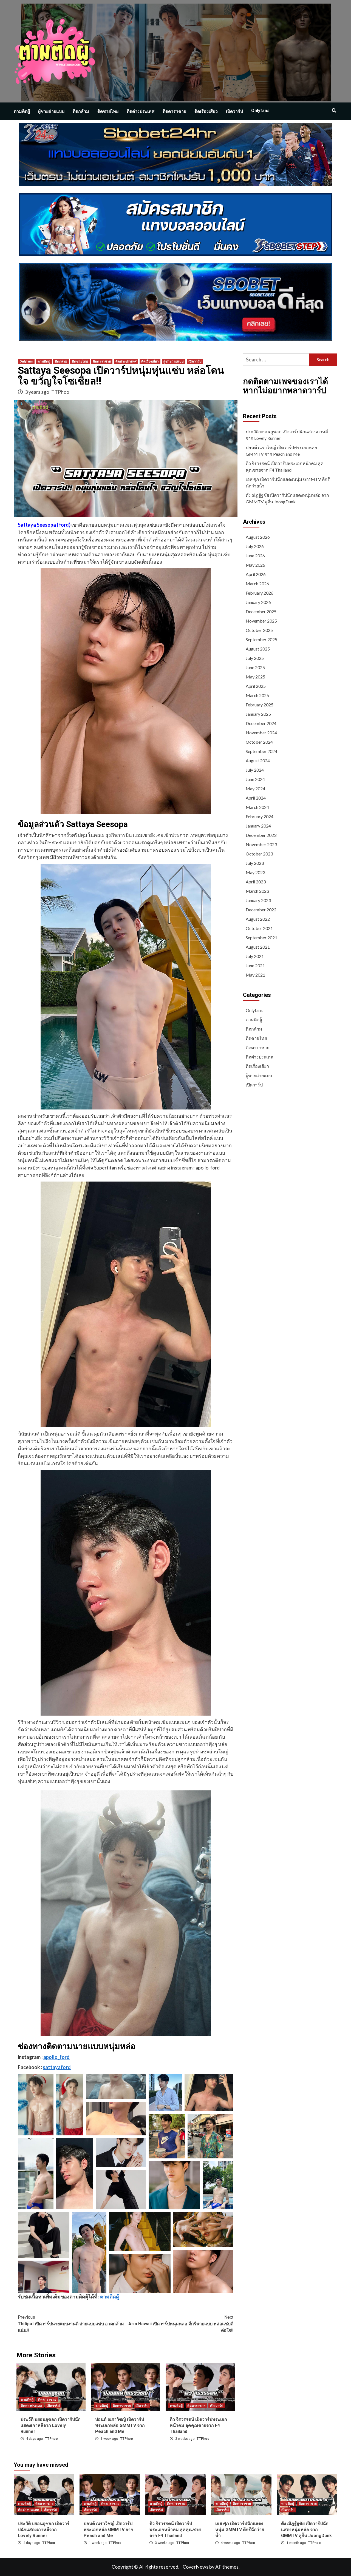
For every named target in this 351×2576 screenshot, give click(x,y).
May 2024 (255, 788)
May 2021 (255, 975)
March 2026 (257, 584)
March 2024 (257, 807)
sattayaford (57, 2067)
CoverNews (196, 2567)
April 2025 (256, 686)
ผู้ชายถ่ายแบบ (51, 111)
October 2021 (259, 928)
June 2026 (255, 556)
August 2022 (258, 919)
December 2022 (261, 910)
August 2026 (258, 537)
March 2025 (257, 695)
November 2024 (261, 733)
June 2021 (255, 965)
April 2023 (256, 882)
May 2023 (255, 872)
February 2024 (260, 816)
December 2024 (261, 723)
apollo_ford (56, 2057)
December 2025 (261, 611)
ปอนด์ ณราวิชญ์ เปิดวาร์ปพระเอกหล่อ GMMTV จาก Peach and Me (120, 2426)
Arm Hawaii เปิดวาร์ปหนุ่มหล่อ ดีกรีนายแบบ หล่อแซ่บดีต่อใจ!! (181, 2324)
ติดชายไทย (108, 111)
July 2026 (255, 546)
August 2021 (258, 947)
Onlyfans (260, 111)
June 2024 (255, 779)
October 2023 (259, 854)
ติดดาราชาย (174, 111)
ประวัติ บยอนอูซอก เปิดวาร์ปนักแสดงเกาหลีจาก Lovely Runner (51, 2426)
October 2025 (259, 630)
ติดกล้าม (81, 111)
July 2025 (255, 658)
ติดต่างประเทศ (141, 111)
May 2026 (255, 565)
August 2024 (258, 761)
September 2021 (261, 938)
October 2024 (259, 742)
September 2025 (261, 639)
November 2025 (261, 621)
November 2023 (261, 844)
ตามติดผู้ (22, 111)
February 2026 (260, 593)
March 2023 (257, 891)
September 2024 (261, 751)
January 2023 (258, 900)
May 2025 (255, 677)
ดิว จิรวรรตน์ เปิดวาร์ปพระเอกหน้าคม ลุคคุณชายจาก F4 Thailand (198, 2426)
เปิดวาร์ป (234, 111)
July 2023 (255, 863)
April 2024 (256, 798)
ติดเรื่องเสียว (206, 111)
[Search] (334, 111)
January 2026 (258, 602)
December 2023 (261, 835)
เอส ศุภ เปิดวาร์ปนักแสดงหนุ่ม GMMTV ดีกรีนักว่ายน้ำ (288, 482)
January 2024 (258, 826)
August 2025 (258, 649)
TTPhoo (60, 392)
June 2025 (255, 667)
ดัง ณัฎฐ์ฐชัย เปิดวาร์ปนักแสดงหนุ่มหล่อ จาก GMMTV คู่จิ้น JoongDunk (287, 498)
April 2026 (256, 574)
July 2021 (255, 956)
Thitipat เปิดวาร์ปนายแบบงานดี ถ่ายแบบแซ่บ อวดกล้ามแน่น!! (71, 2324)
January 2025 (258, 714)
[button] (36, 2105)
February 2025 (260, 705)
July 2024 (255, 770)
